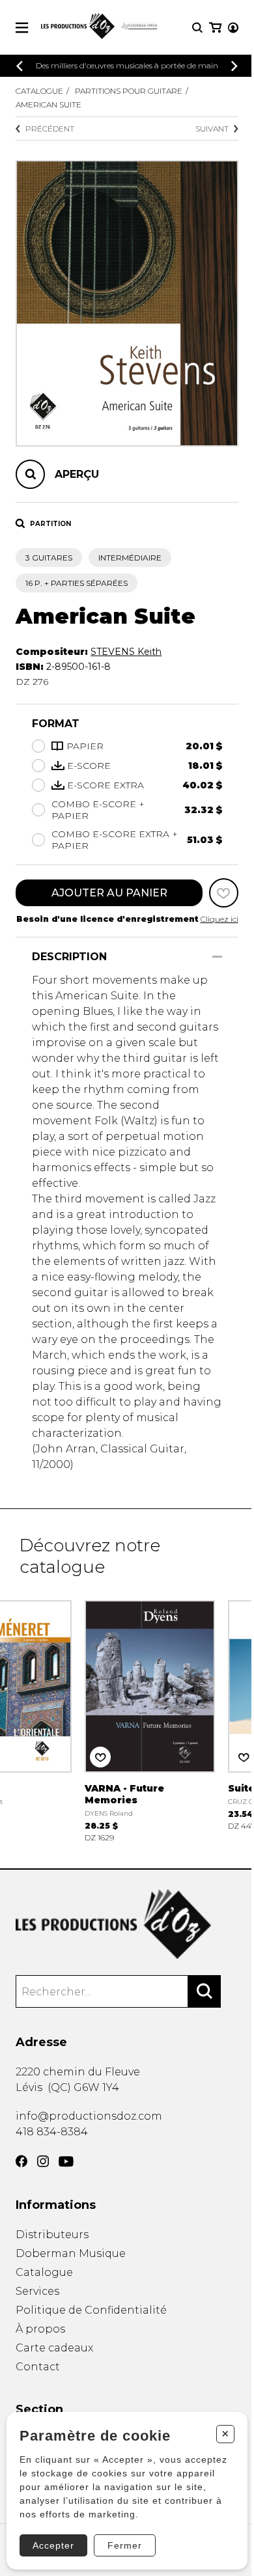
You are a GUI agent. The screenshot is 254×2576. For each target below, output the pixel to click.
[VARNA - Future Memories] (150, 1720)
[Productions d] (127, 1924)
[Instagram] (43, 2161)
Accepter (53, 2545)
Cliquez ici (219, 919)
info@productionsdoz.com (89, 2116)
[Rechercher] (205, 1991)
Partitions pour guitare (129, 91)
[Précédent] (20, 66)
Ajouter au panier (109, 893)
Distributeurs (52, 2235)
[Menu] (22, 28)
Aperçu (77, 474)
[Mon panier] (215, 28)
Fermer (125, 2545)
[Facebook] (21, 2161)
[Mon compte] (233, 28)
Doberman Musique (71, 2253)
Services (37, 2291)
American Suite (49, 104)
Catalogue (39, 91)
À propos (40, 2329)
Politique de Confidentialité (91, 2310)
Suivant (212, 129)
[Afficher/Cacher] (217, 957)
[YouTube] (66, 2162)
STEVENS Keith (126, 652)
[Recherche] (197, 28)
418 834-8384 (52, 2132)
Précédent (50, 129)
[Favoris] (224, 893)
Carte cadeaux (54, 2348)
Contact (38, 2367)
